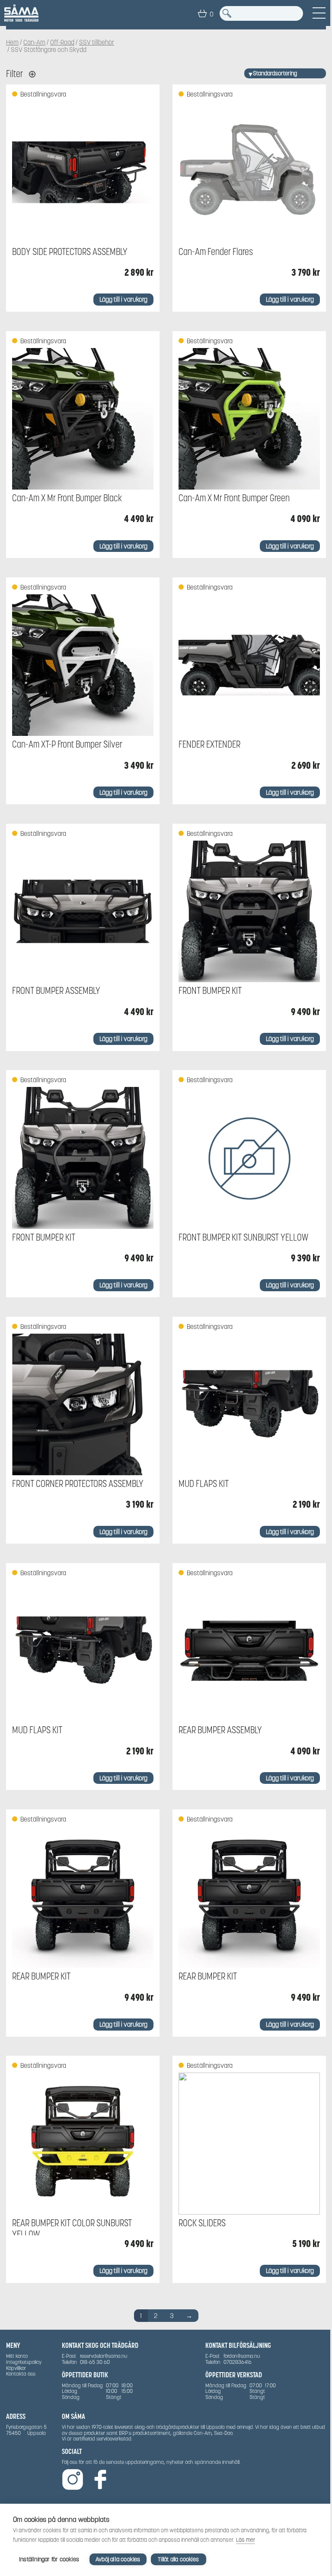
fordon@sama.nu (242, 2356)
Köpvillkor (16, 2368)
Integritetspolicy (24, 2362)
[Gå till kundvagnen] (202, 13)
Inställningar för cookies (49, 2559)
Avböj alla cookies (118, 2559)
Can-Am (34, 42)
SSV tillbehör (97, 42)
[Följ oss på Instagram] (73, 2480)
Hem (12, 42)
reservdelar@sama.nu (104, 2356)
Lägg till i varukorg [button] (123, 299)
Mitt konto (17, 2356)
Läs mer (246, 2540)
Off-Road (62, 42)
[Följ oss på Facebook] (100, 2480)
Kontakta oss (21, 2374)
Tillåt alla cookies (178, 2559)
